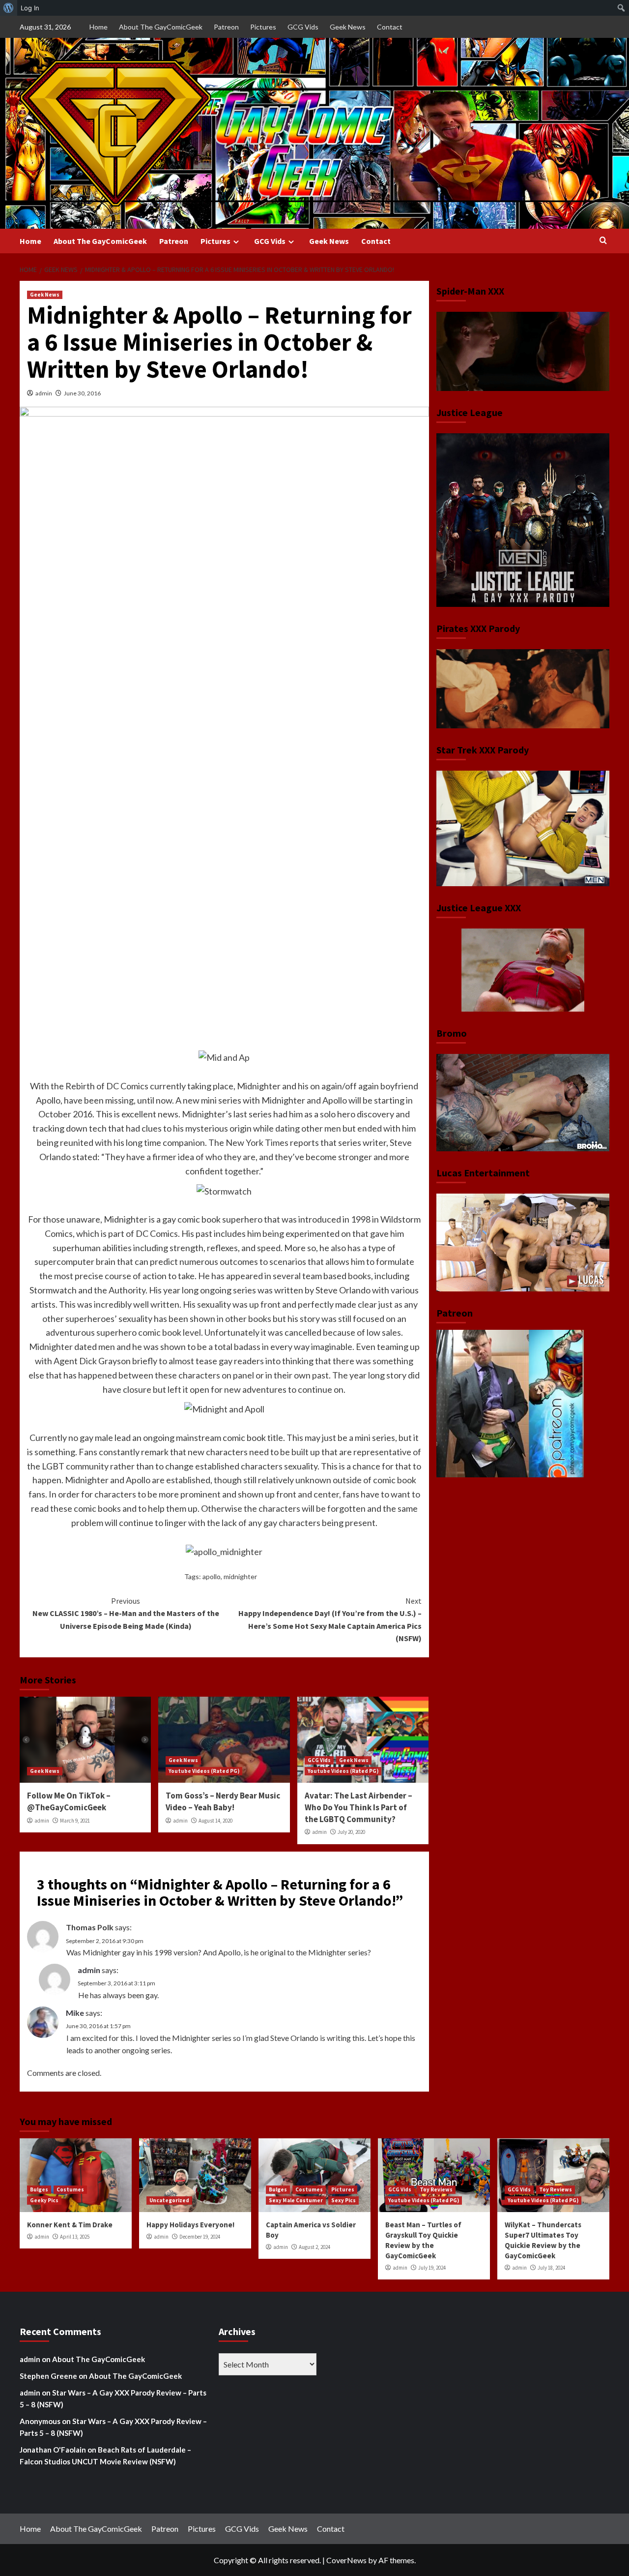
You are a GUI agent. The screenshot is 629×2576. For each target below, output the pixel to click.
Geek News (348, 27)
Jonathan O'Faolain (53, 2450)
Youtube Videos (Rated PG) (204, 1771)
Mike (75, 2013)
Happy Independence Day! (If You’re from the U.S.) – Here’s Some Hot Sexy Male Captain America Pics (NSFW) (330, 1620)
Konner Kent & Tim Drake (70, 2225)
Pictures (263, 27)
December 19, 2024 (200, 2237)
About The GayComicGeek (161, 27)
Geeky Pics (44, 2200)
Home (99, 27)
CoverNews (346, 2560)
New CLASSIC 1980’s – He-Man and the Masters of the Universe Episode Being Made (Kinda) (126, 1613)
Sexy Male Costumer (296, 2200)
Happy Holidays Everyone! (190, 2225)
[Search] (603, 241)
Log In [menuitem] (30, 8)
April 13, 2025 (75, 2237)
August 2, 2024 (314, 2247)
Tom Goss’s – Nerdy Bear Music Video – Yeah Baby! (223, 1801)
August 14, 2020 (215, 1821)
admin (44, 393)
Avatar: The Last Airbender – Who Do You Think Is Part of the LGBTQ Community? (358, 1807)
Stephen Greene (48, 2376)
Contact (390, 27)
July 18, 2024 (551, 2268)
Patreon (226, 27)
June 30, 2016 (82, 393)
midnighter (240, 1576)
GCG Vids (303, 27)
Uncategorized (169, 2200)
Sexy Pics (343, 2200)
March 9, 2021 (75, 1821)
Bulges (39, 2189)
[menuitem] (9, 8)
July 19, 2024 (432, 2268)
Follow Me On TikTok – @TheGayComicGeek (69, 1801)
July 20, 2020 (351, 1832)
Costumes (70, 2189)
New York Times (257, 1142)
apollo (212, 1576)
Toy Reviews (436, 2189)
